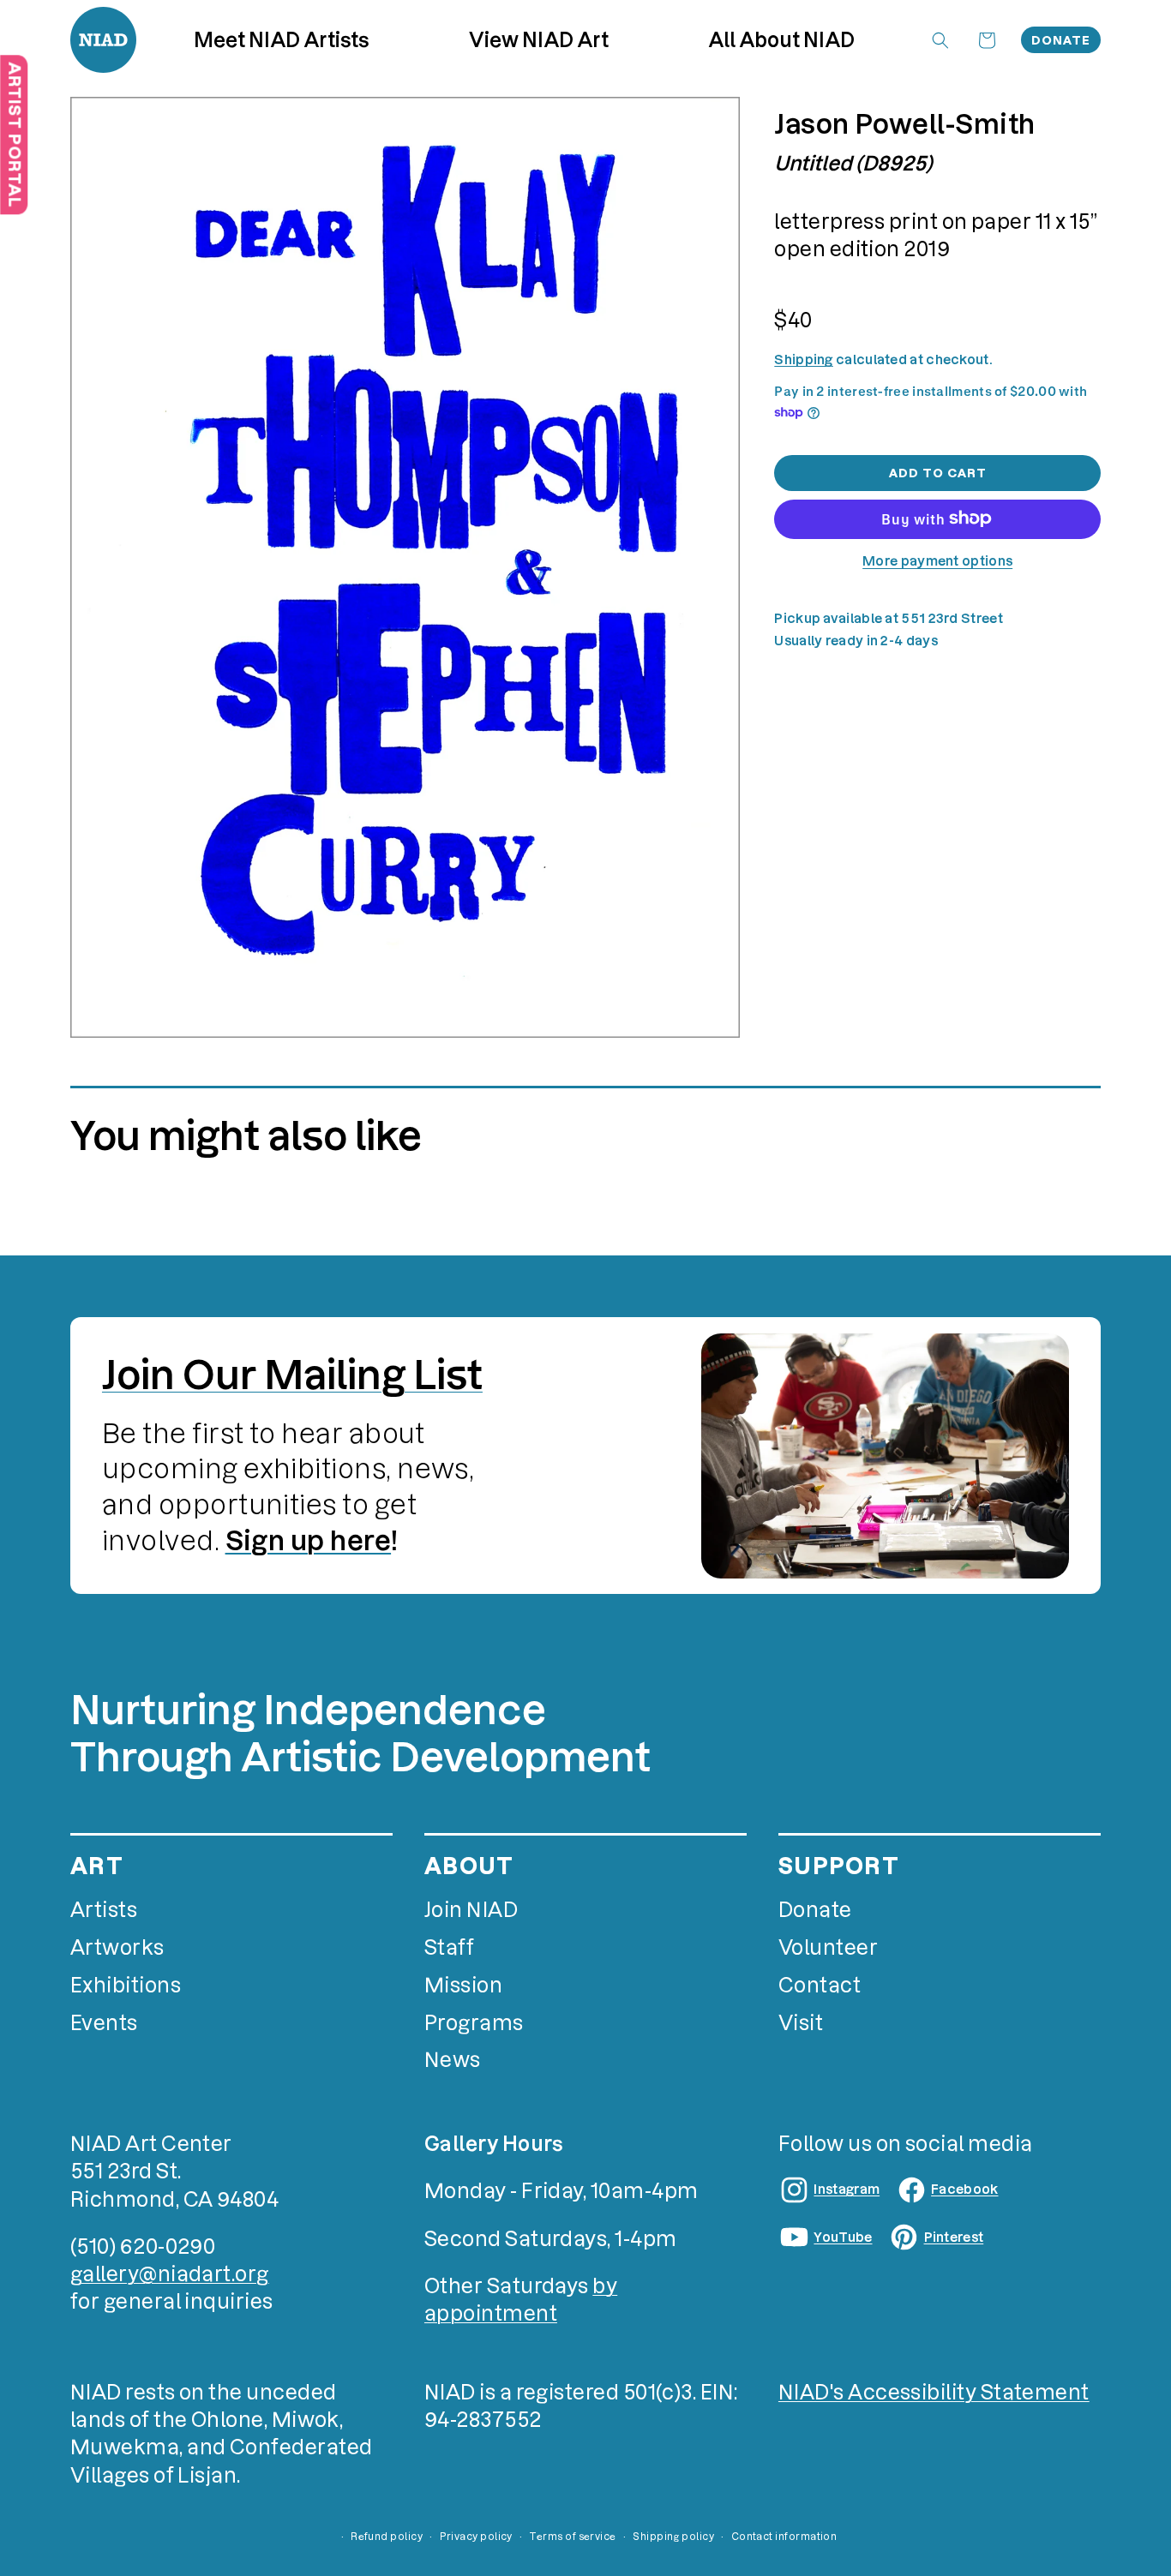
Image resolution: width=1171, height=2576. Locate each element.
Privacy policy (476, 2537)
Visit (801, 2023)
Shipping (803, 359)
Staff (449, 1947)
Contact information (784, 2537)
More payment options (937, 560)
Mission (463, 1985)
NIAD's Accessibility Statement (934, 2392)
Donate (1061, 40)
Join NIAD (471, 1910)
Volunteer (828, 1947)
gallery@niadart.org (170, 2274)
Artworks (117, 1947)
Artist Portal (14, 135)
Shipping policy (673, 2537)
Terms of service (572, 2537)
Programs (474, 2023)
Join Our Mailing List (292, 1375)
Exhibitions (126, 1985)
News (453, 2060)
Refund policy (387, 2537)
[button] (539, 39)
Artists (104, 1910)
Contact (820, 1985)
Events (104, 2023)
